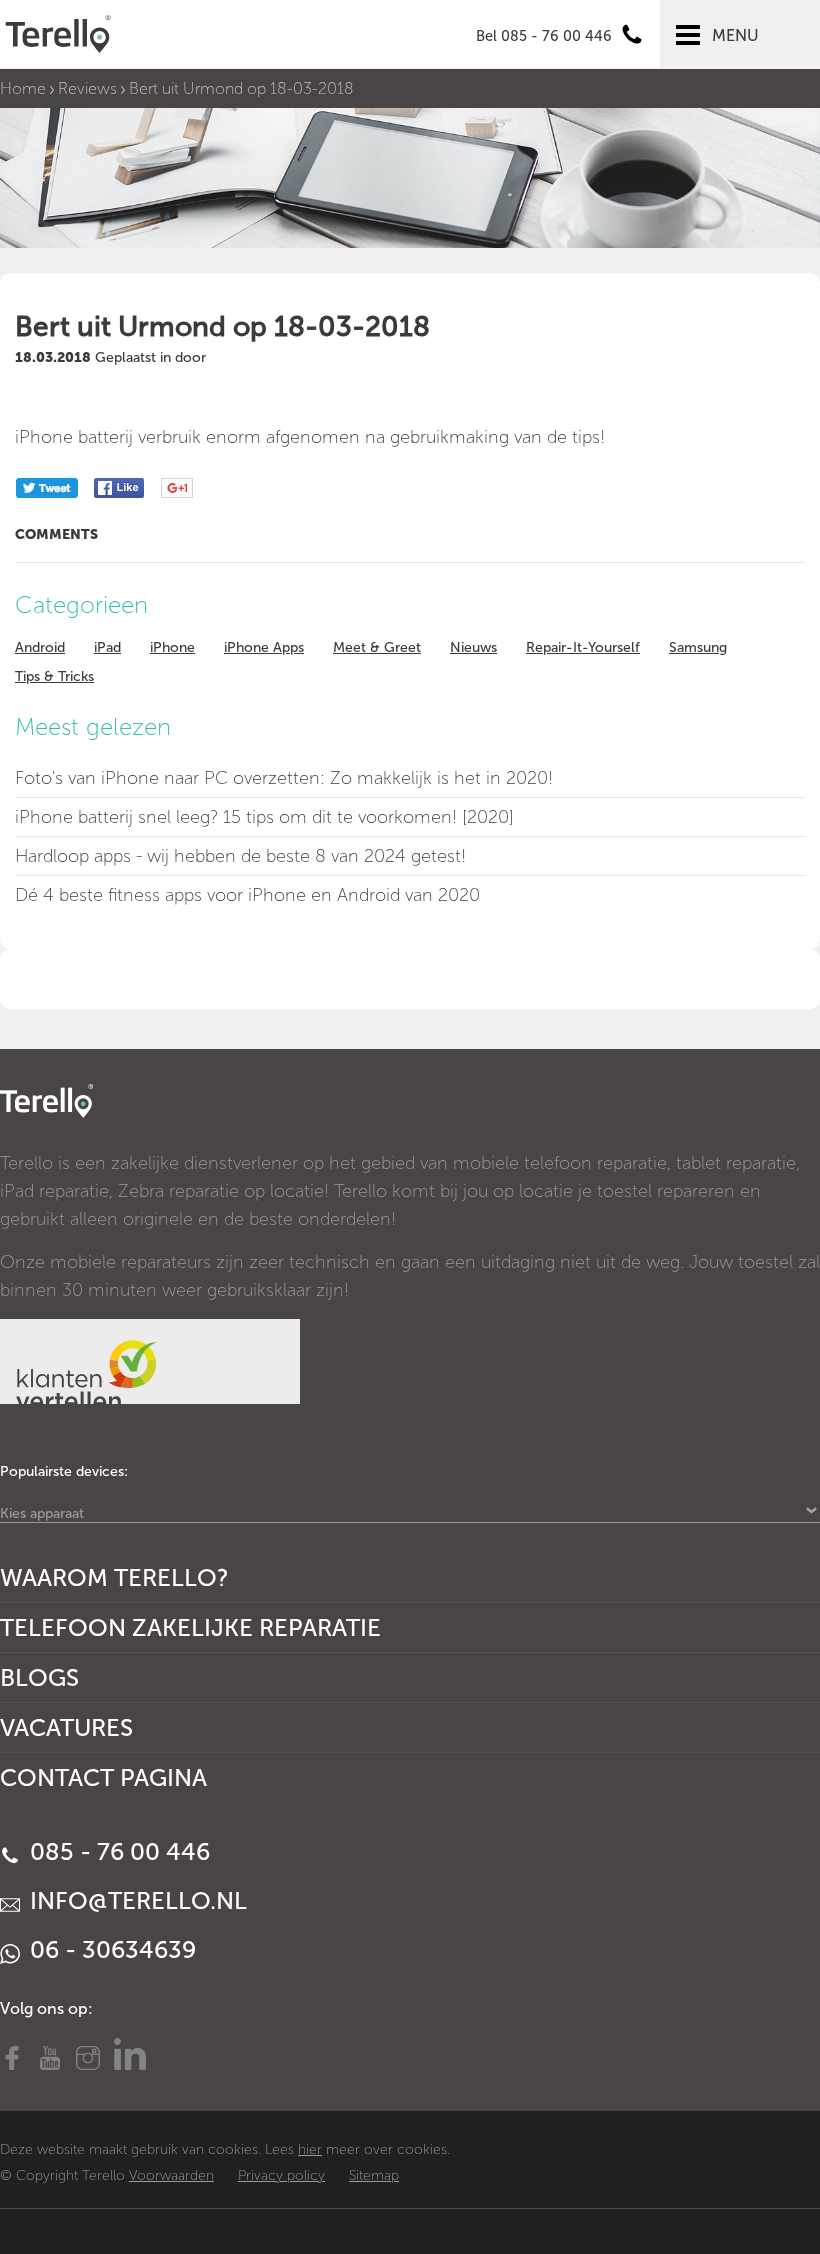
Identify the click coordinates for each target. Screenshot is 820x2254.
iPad (107, 647)
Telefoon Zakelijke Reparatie (190, 1627)
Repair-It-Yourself (583, 647)
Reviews (87, 88)
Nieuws (473, 647)
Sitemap (374, 2175)
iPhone (172, 647)
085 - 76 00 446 (117, 1851)
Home (23, 88)
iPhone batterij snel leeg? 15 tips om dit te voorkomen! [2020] (264, 817)
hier (310, 2149)
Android (40, 647)
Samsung (698, 647)
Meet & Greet (377, 647)
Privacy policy (281, 2175)
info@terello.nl (135, 1900)
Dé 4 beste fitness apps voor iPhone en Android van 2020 (247, 895)
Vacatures (66, 1727)
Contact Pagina (103, 1777)
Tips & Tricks (54, 676)
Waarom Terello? (114, 1577)
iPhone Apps (264, 647)
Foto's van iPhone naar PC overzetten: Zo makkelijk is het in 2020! (284, 778)
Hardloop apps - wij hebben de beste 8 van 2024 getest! (240, 856)
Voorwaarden (171, 2175)
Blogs (39, 1677)
